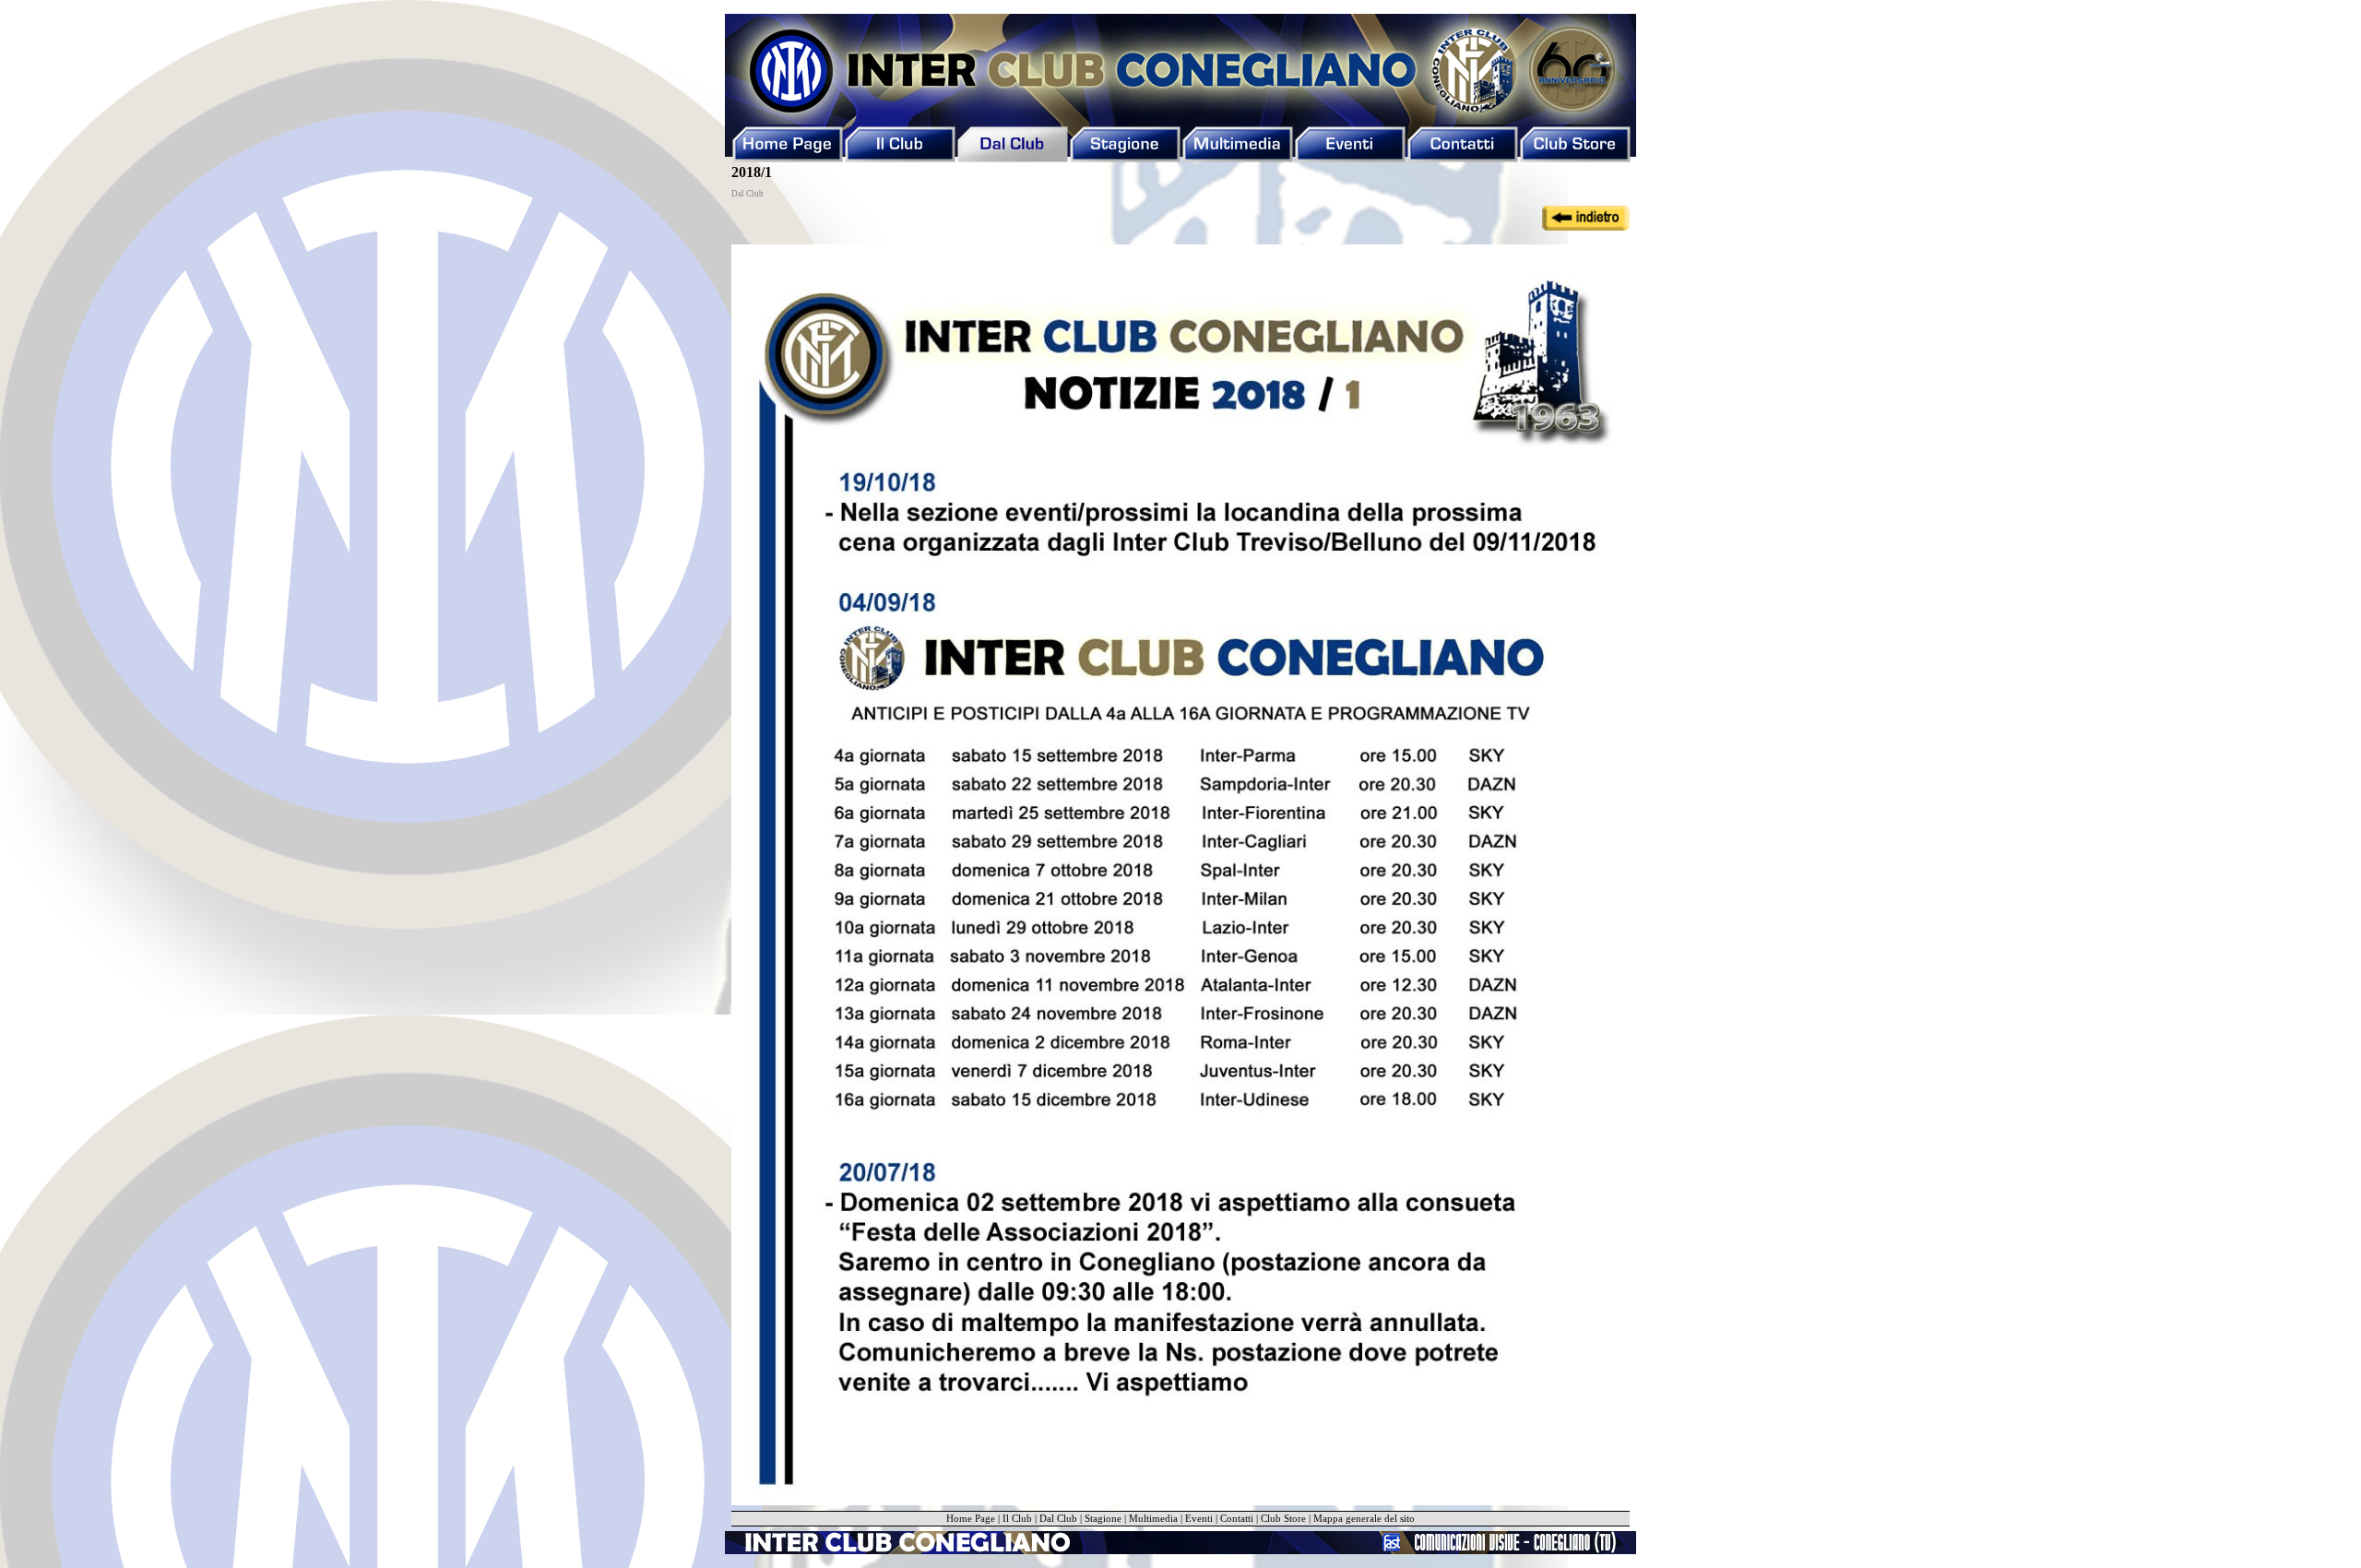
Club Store (1283, 1519)
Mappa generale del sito (1364, 1519)
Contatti (1237, 1519)
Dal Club (1058, 1519)
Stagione (1103, 1519)
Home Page (971, 1519)
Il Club (1017, 1519)
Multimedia (1153, 1519)
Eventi (1199, 1519)
